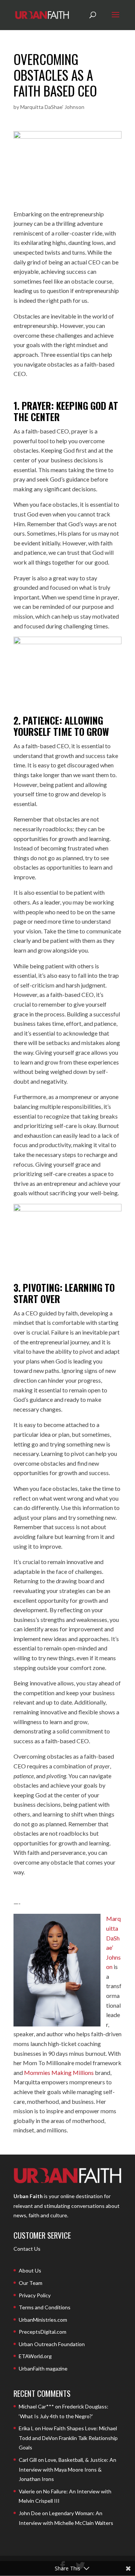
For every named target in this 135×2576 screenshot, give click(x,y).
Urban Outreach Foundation (52, 2344)
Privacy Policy (35, 2295)
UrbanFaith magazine (43, 2368)
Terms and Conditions (45, 2307)
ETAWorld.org (35, 2356)
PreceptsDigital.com (43, 2332)
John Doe (30, 2513)
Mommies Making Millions (59, 2072)
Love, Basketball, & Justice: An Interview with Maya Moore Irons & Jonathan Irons (67, 2469)
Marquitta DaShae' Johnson (52, 107)
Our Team (31, 2283)
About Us (30, 2270)
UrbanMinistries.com (43, 2320)
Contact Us (27, 2249)
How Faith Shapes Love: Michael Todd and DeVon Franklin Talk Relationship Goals (68, 2438)
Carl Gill (28, 2460)
